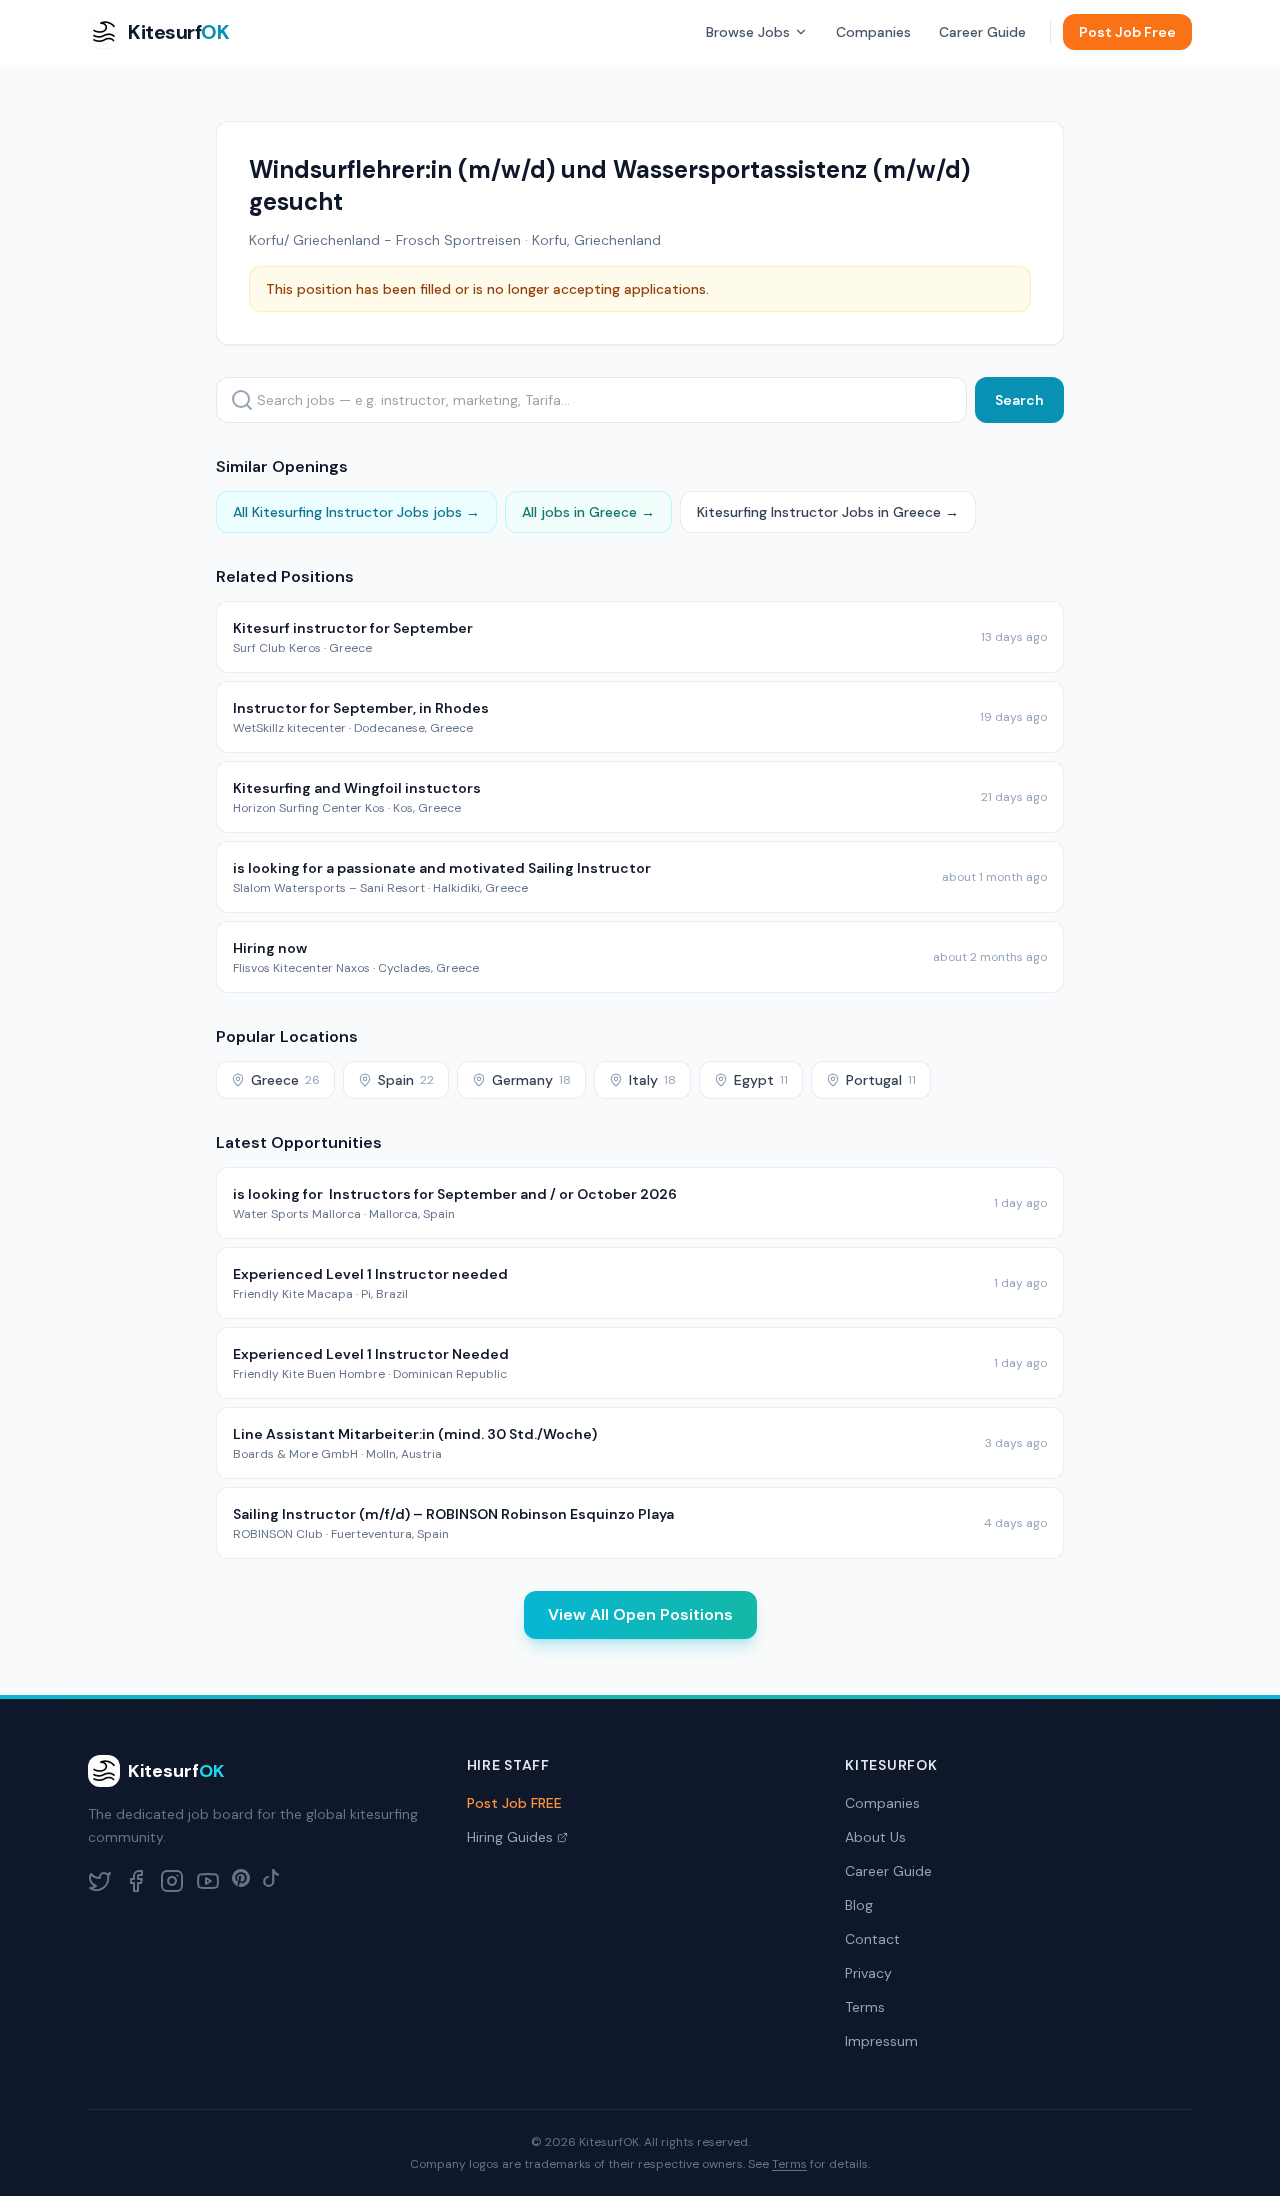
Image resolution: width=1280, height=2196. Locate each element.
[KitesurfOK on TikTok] (271, 1881)
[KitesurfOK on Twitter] (100, 1881)
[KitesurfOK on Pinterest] (241, 1881)
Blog (859, 1905)
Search (1019, 400)
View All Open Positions (640, 1614)
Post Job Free (1127, 32)
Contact (872, 1939)
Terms (865, 2007)
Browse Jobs (748, 32)
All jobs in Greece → (588, 512)
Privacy (868, 1973)
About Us (875, 1837)
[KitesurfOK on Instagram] (172, 1881)
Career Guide (982, 32)
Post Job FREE (514, 1803)
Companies (873, 32)
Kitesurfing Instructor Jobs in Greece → (828, 512)
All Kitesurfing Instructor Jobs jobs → (356, 512)
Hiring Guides (510, 1837)
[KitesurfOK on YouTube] (208, 1881)
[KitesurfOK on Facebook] (136, 1881)
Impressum (881, 2041)
